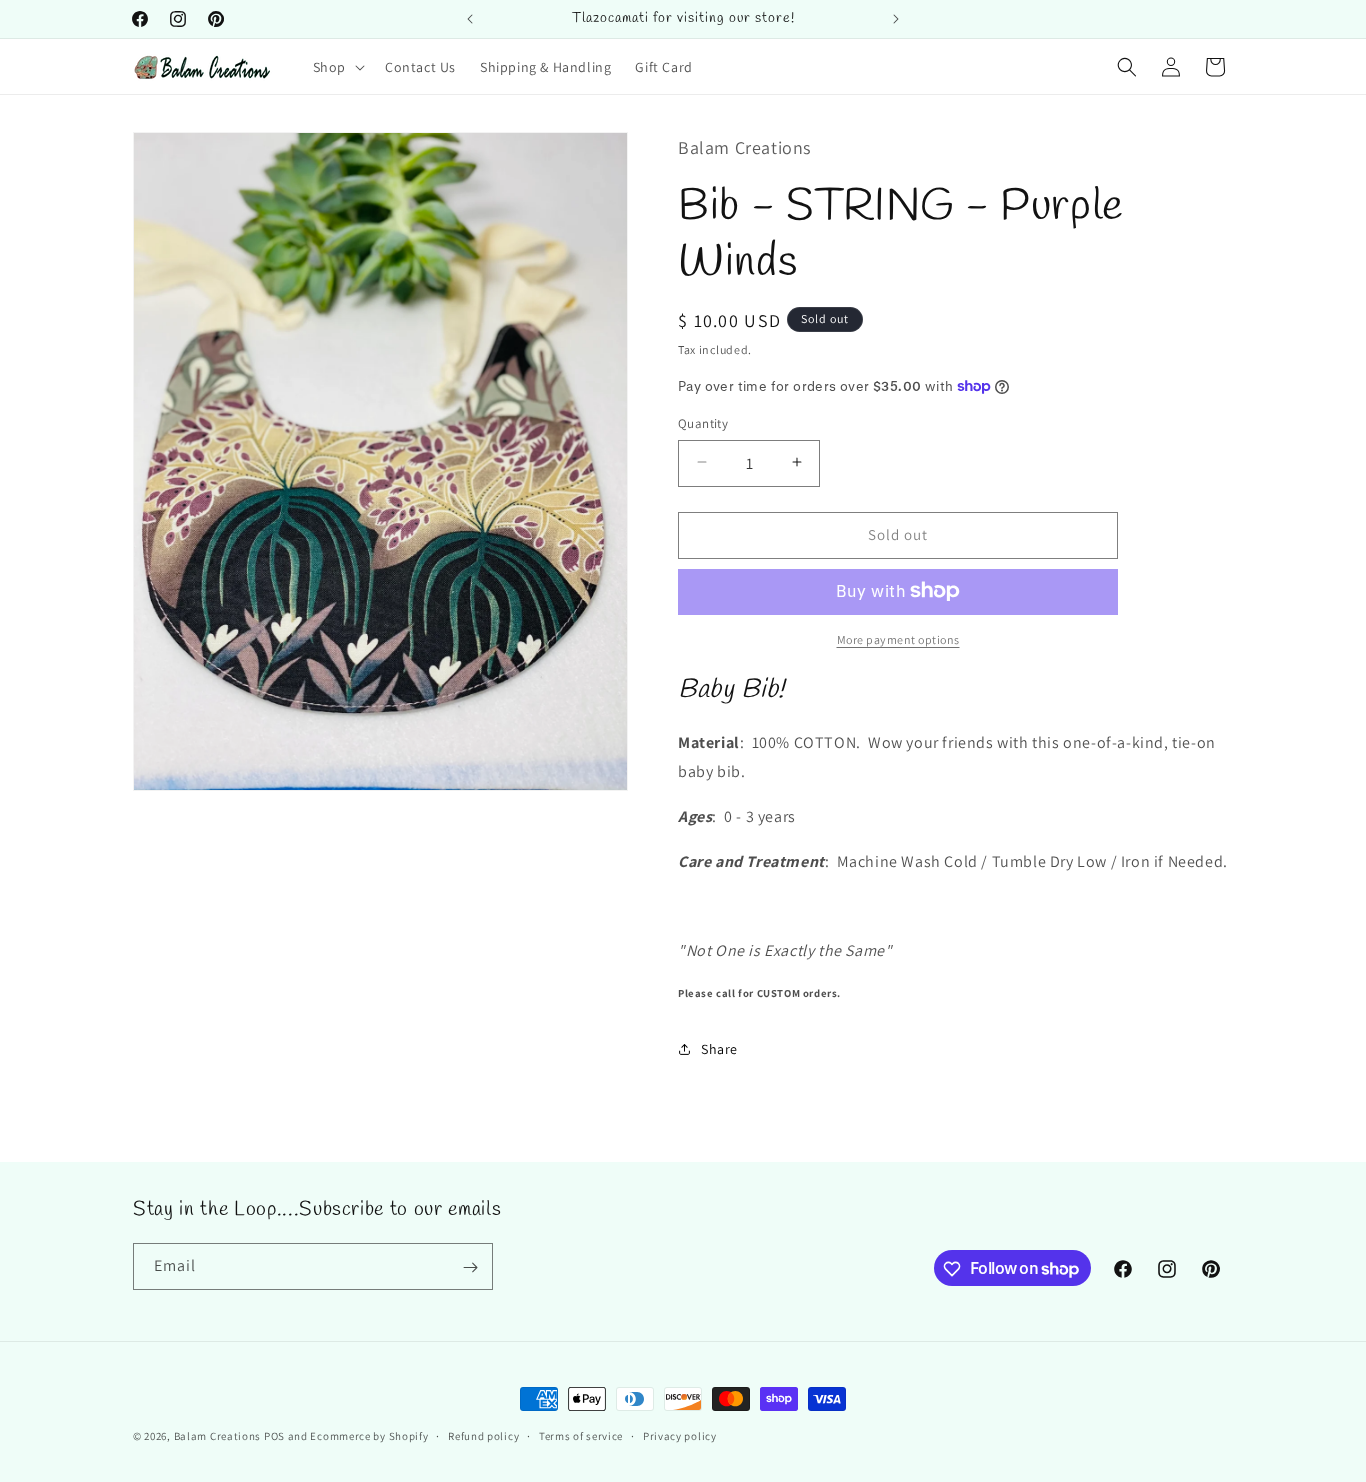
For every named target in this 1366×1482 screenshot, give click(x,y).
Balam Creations (218, 1436)
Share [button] (719, 1049)
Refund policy (483, 1435)
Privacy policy (680, 1435)
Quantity (703, 422)
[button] (337, 67)
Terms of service (581, 1435)
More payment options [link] (898, 638)
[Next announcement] (896, 19)
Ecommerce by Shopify (369, 1436)
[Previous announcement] (470, 19)
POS (274, 1436)
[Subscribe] (470, 1267)
